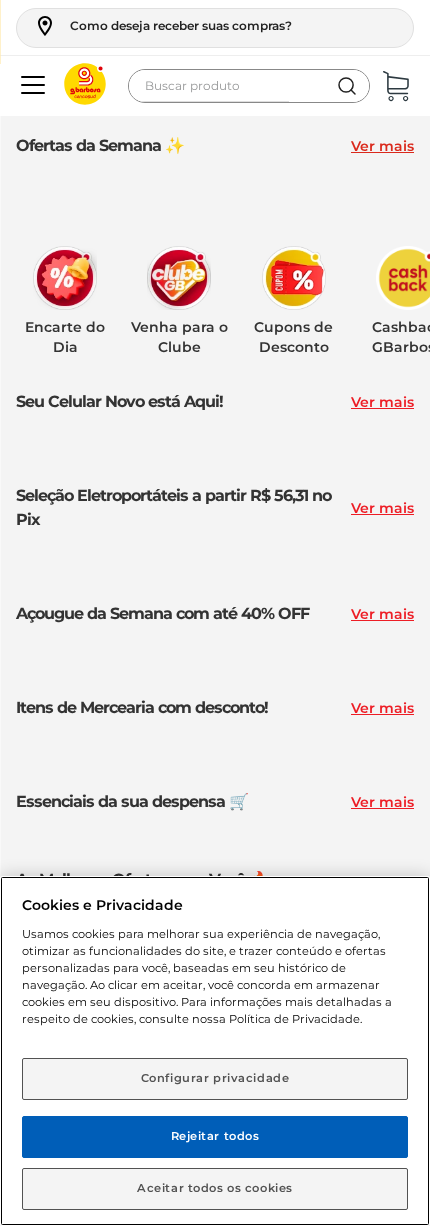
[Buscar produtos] (347, 86)
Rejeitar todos (215, 1136)
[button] (162, 26)
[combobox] (249, 86)
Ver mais (382, 146)
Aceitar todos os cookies (215, 1188)
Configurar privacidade (215, 1078)
